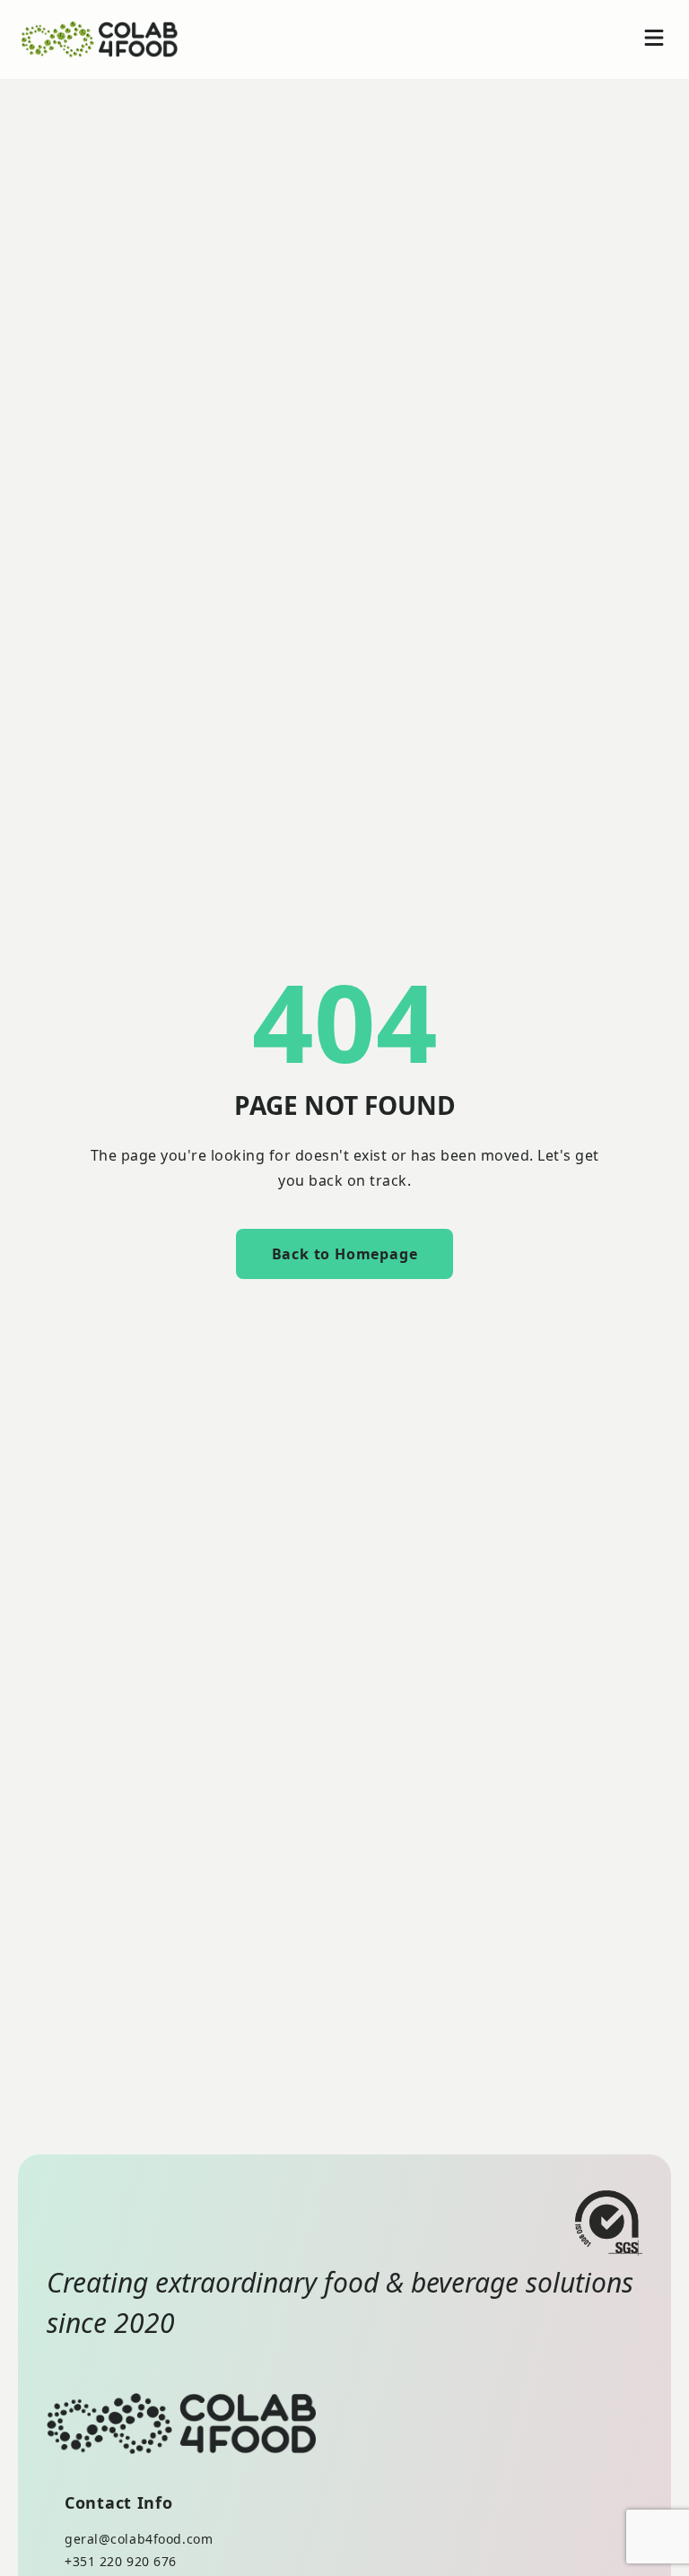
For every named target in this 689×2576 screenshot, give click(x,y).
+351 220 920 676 (121, 2561)
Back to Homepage (345, 1254)
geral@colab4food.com (139, 2539)
